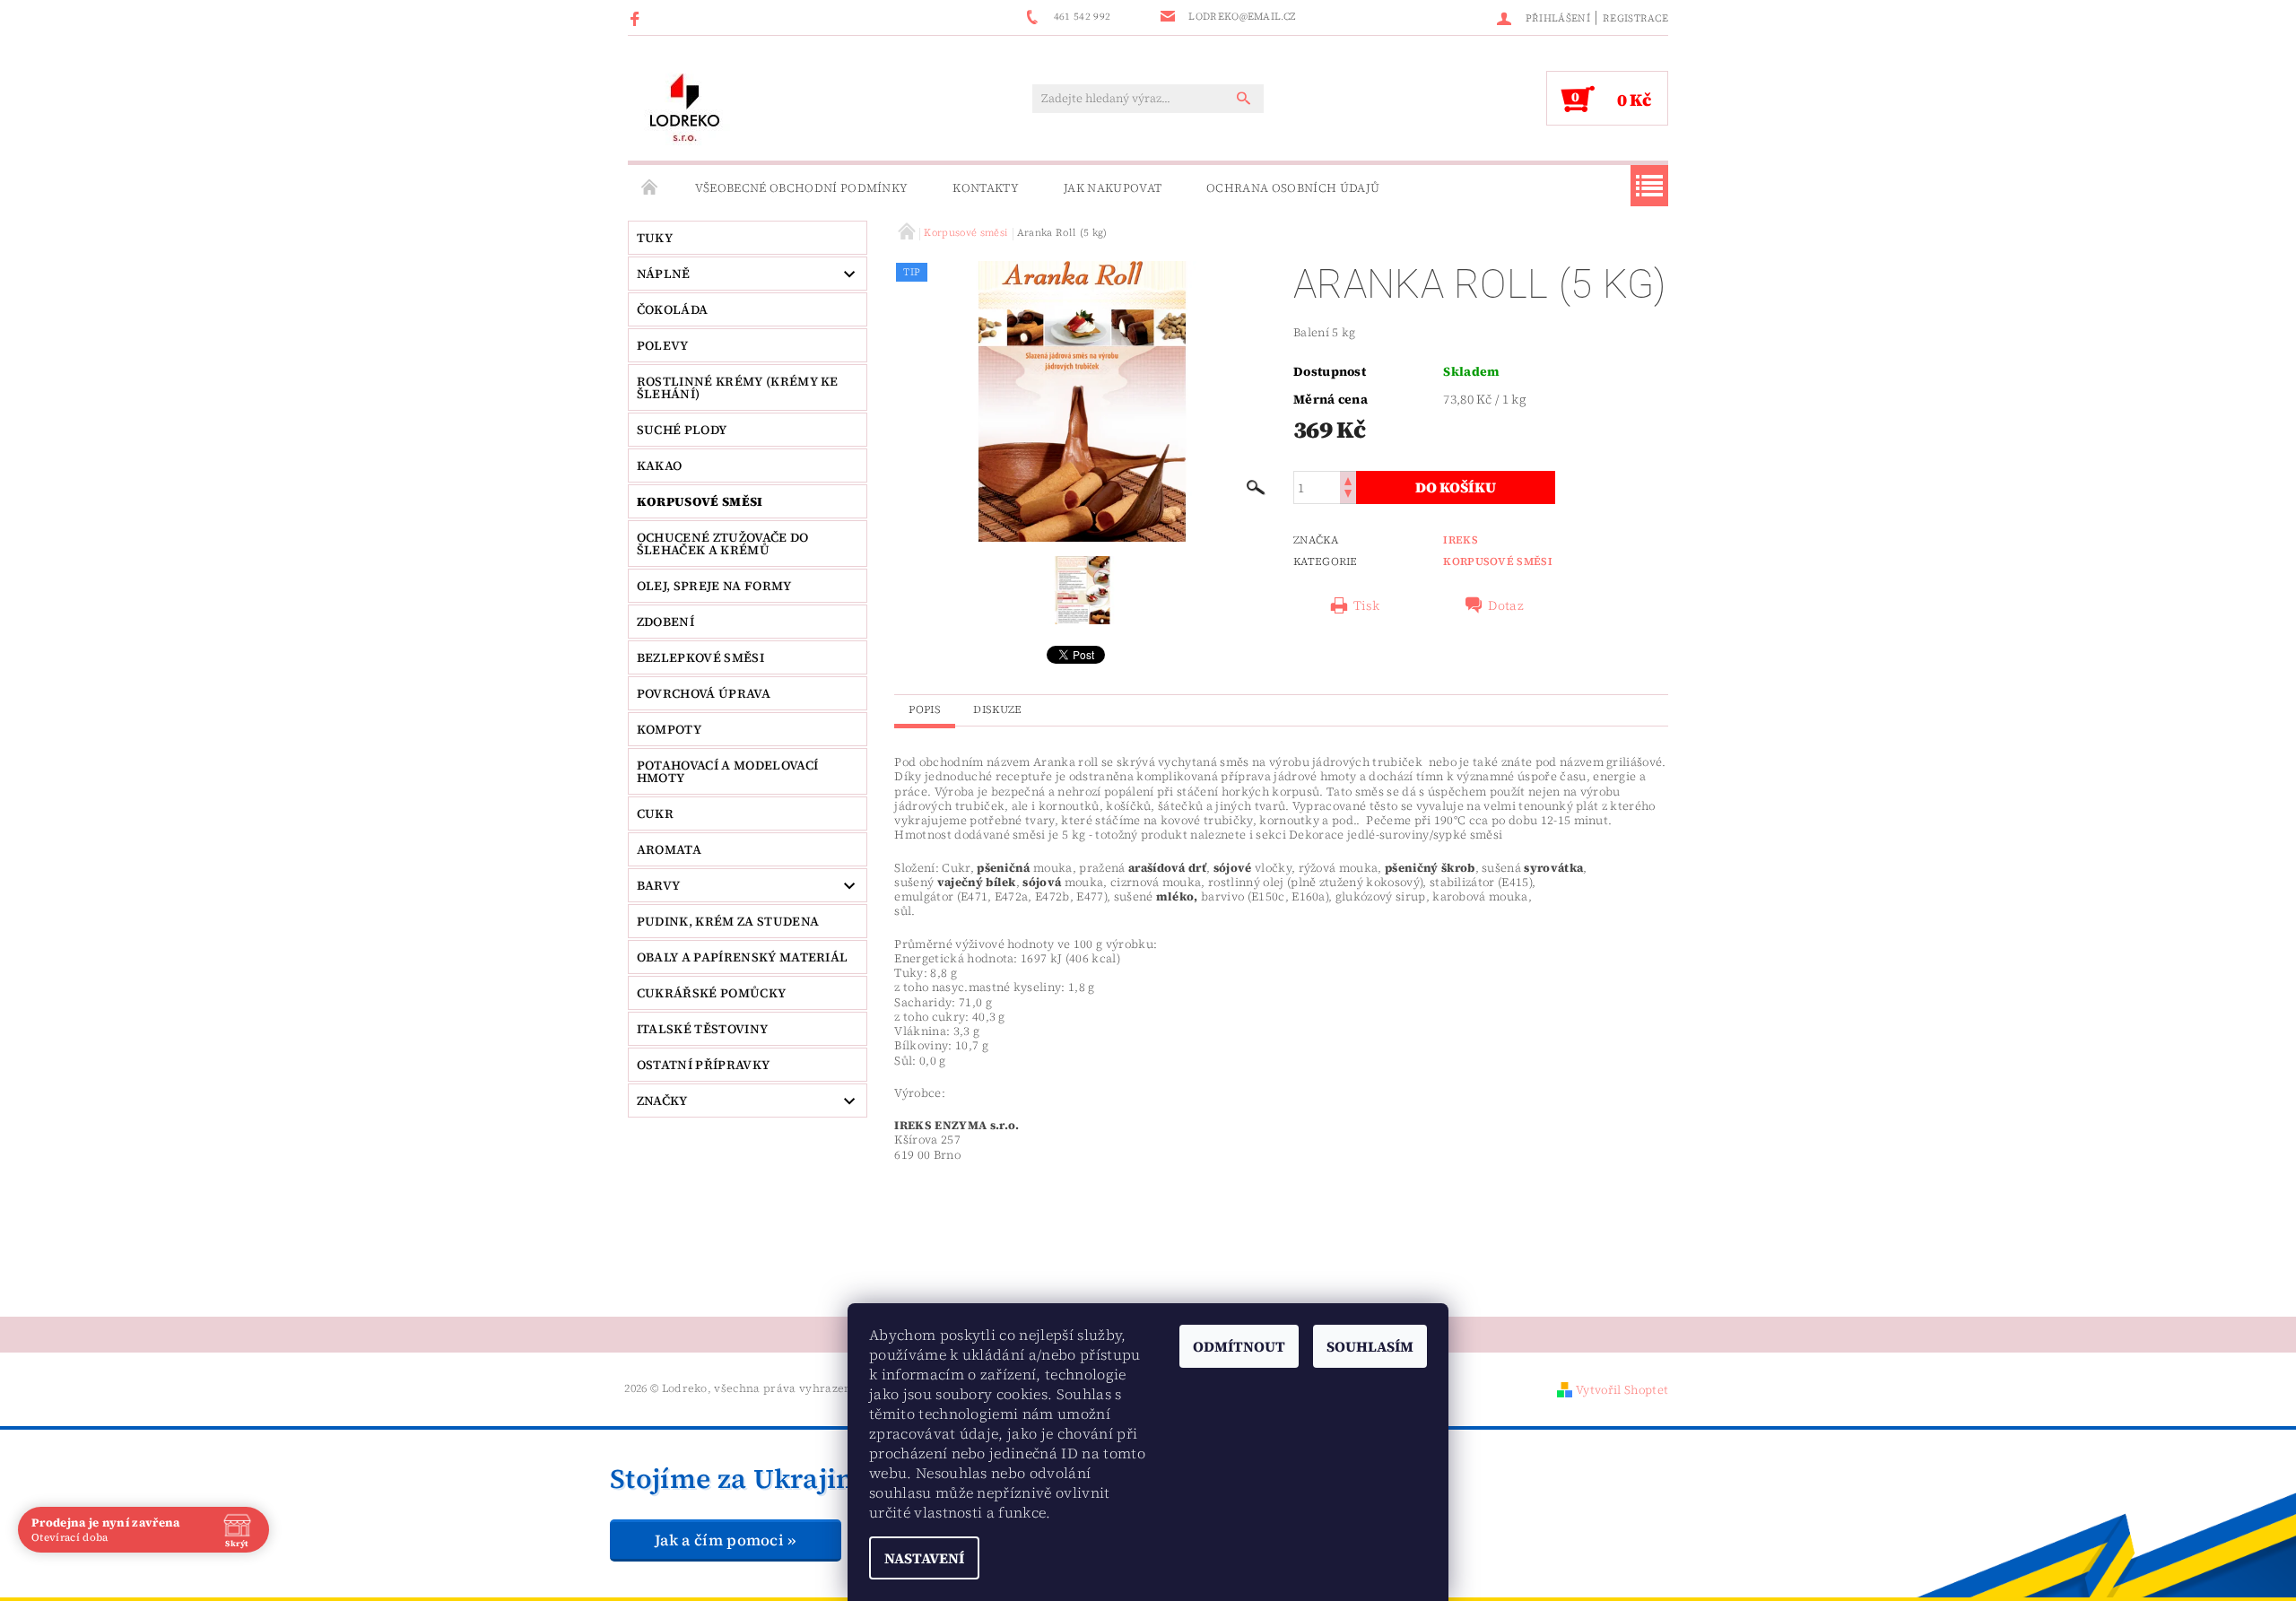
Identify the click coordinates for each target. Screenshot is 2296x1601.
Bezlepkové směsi (700, 657)
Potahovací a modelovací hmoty (727, 771)
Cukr (655, 814)
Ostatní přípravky (703, 1065)
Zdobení (665, 622)
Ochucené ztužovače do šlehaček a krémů (723, 544)
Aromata (669, 849)
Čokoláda (673, 309)
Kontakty (986, 188)
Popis (925, 709)
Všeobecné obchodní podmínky (802, 188)
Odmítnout (1239, 1346)
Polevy (663, 345)
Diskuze (997, 709)
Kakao (660, 466)
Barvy (659, 885)
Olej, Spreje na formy (714, 586)
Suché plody (682, 430)
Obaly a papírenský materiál (743, 957)
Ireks (1461, 540)
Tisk (1366, 605)
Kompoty (669, 729)
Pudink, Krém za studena (728, 921)
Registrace (1635, 18)
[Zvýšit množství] (1348, 479)
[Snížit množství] (1348, 496)
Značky (662, 1101)
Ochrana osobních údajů (1293, 188)
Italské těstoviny (702, 1029)
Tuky (655, 238)
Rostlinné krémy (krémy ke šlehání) (738, 387)
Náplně (664, 274)
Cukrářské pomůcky (711, 993)
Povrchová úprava (704, 693)
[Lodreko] (685, 107)
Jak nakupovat (1113, 188)
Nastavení (924, 1558)
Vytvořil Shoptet (1622, 1390)
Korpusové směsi (700, 501)
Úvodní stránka (650, 188)
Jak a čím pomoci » (726, 1540)
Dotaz (1506, 605)
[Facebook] (637, 18)
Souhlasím (1370, 1346)
